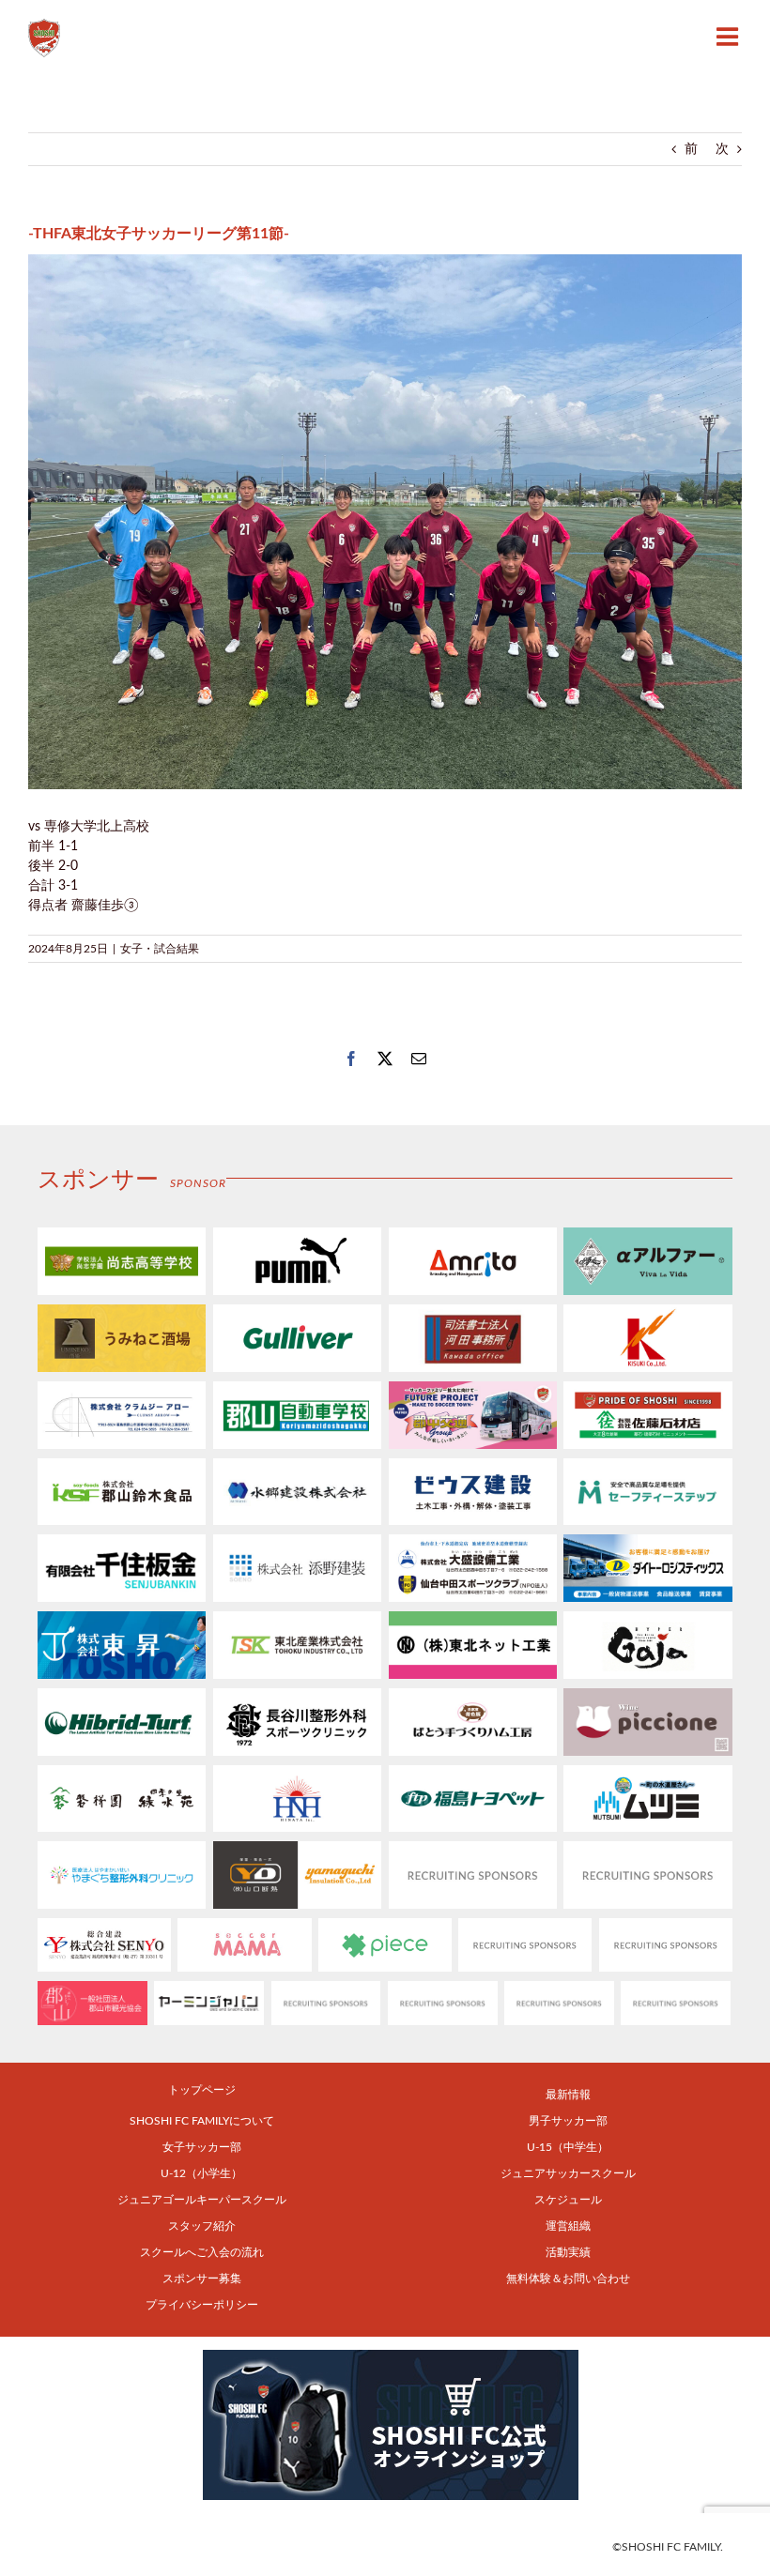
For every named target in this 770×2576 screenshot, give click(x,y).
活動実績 (568, 2252)
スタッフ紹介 (202, 2226)
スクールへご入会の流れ (202, 2252)
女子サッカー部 (202, 2147)
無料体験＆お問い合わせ (568, 2279)
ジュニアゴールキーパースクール (202, 2200)
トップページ (202, 2090)
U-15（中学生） (568, 2147)
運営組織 (568, 2226)
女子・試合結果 (160, 949)
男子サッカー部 (568, 2121)
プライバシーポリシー (202, 2305)
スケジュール (568, 2200)
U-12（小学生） (201, 2173)
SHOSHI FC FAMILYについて (202, 2121)
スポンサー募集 (202, 2279)
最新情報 (568, 2095)
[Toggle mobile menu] (729, 36)
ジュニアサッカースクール (568, 2173)
